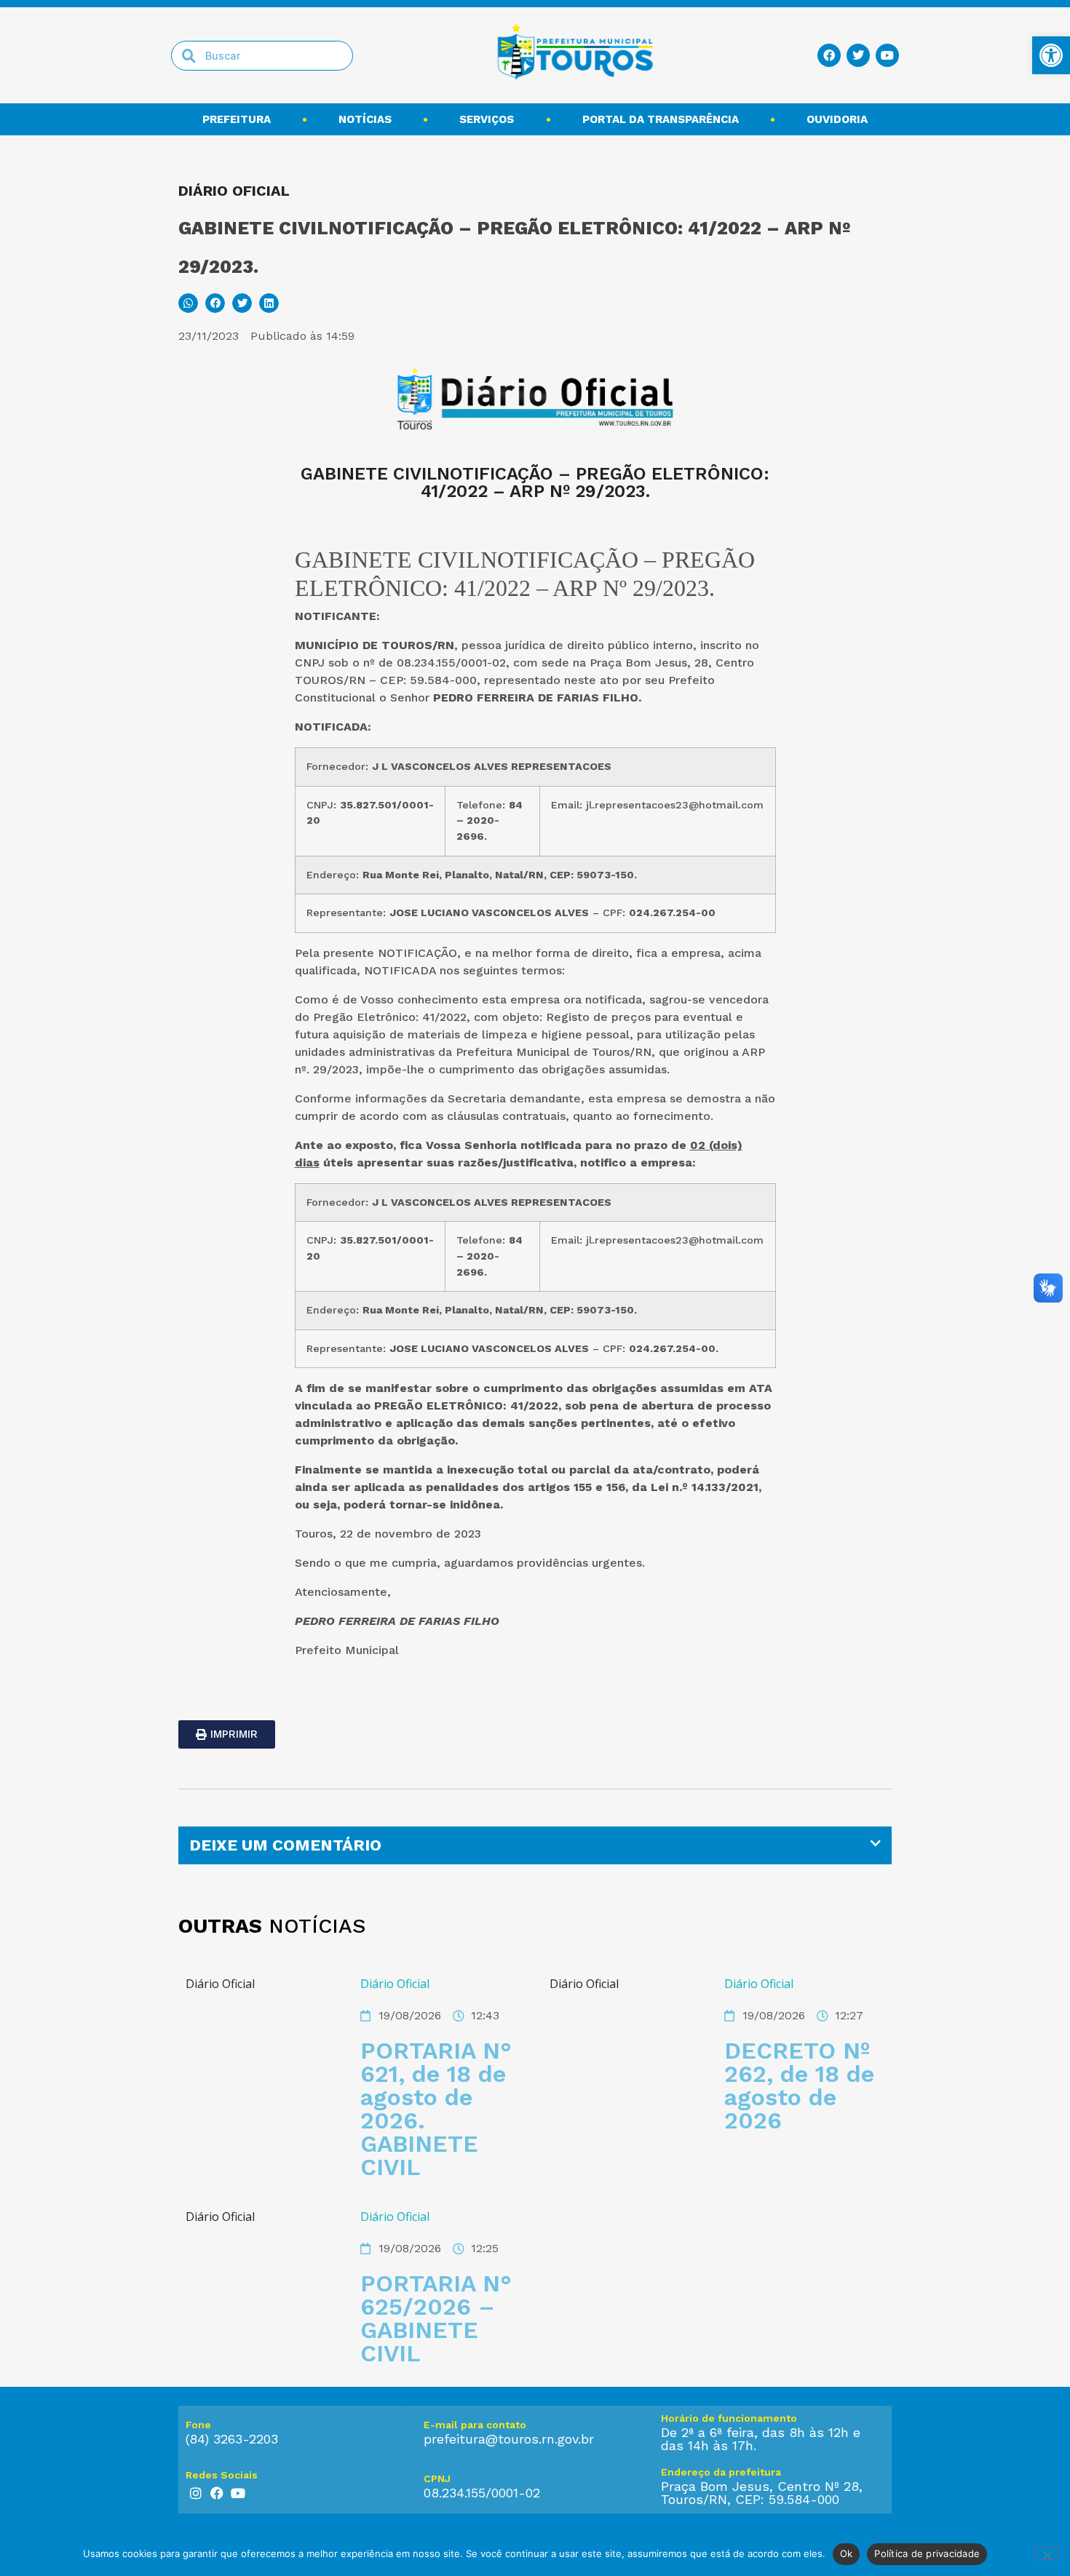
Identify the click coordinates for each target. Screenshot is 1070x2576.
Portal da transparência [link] (661, 119)
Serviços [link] (487, 119)
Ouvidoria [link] (837, 119)
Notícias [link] (365, 119)
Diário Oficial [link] (395, 1984)
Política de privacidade (927, 2553)
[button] (188, 303)
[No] (1047, 2553)
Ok (847, 2553)
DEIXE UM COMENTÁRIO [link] (285, 1845)
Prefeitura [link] (237, 119)
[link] (1051, 55)
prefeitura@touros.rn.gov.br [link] (509, 2439)
